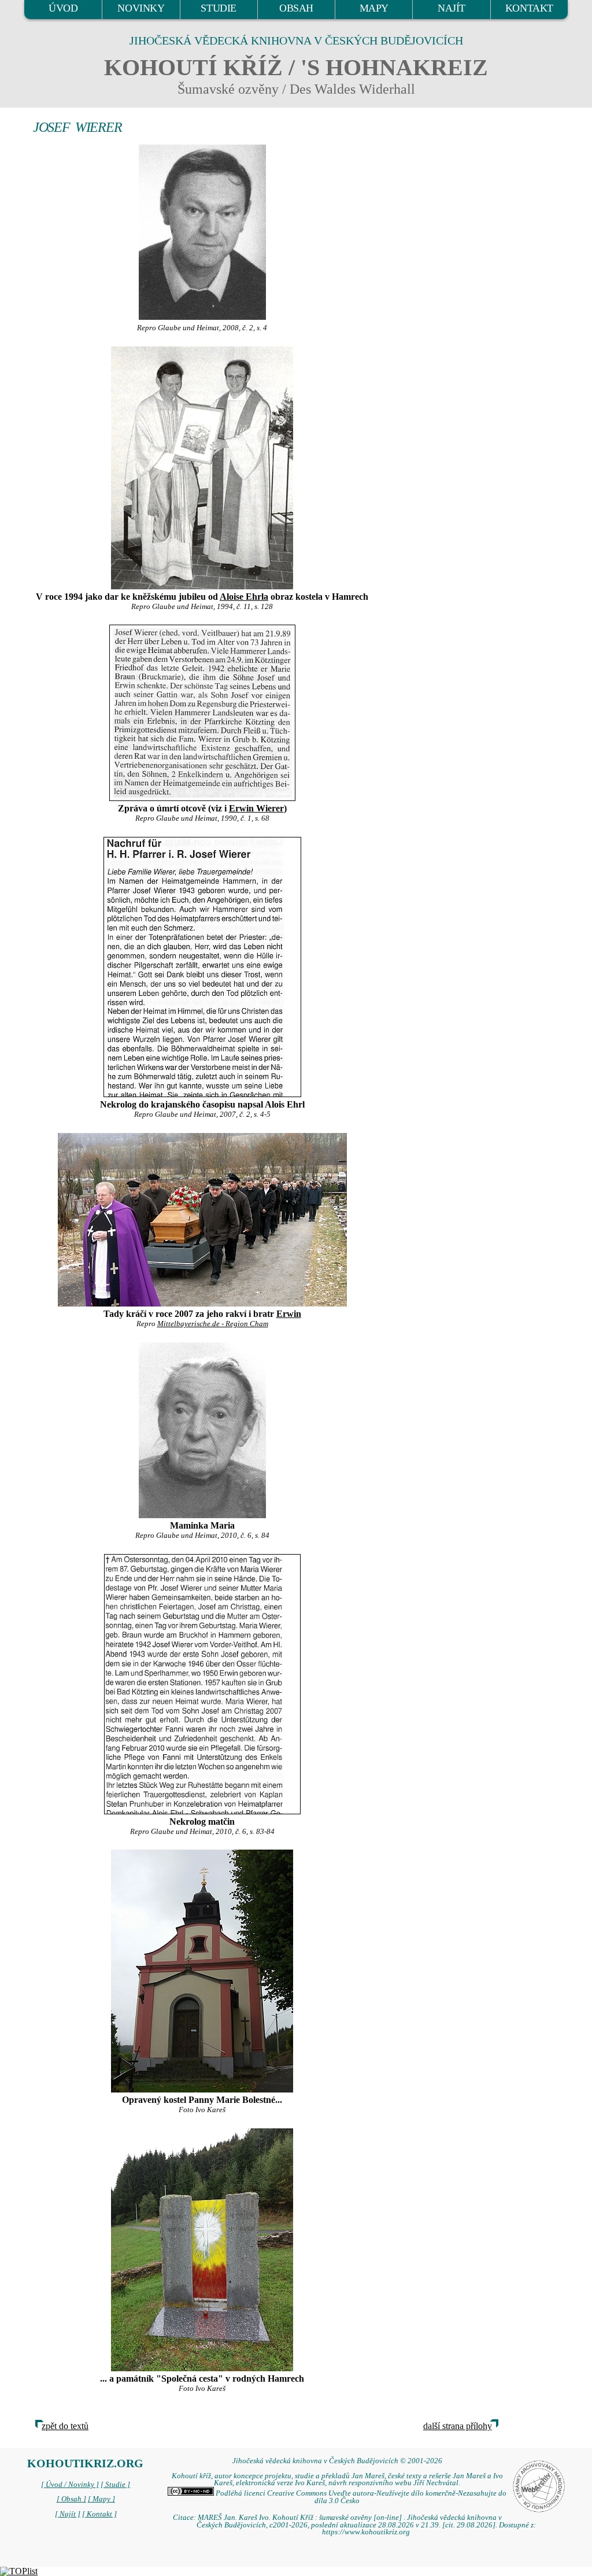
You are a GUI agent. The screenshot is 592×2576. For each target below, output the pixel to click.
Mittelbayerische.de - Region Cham (213, 1324)
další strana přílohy (458, 2426)
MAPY (374, 8)
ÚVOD (63, 8)
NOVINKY (141, 8)
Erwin (289, 1314)
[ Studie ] (115, 2485)
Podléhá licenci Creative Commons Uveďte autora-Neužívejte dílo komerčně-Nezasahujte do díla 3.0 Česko (360, 2497)
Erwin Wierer (256, 808)
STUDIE (219, 8)
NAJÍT (452, 8)
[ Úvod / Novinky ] (70, 2485)
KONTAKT (529, 8)
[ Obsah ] (71, 2499)
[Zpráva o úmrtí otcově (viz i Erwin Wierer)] (202, 713)
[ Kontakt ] (99, 2514)
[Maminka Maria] (202, 1430)
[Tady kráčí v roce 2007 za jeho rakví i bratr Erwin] (202, 1220)
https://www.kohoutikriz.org (366, 2532)
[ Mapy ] (101, 2499)
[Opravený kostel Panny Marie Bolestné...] (202, 1971)
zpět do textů (65, 2426)
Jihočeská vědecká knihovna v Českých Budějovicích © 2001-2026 (337, 2461)
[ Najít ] (68, 2514)
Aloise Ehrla (244, 597)
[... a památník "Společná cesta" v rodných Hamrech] (202, 2250)
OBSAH (296, 8)
